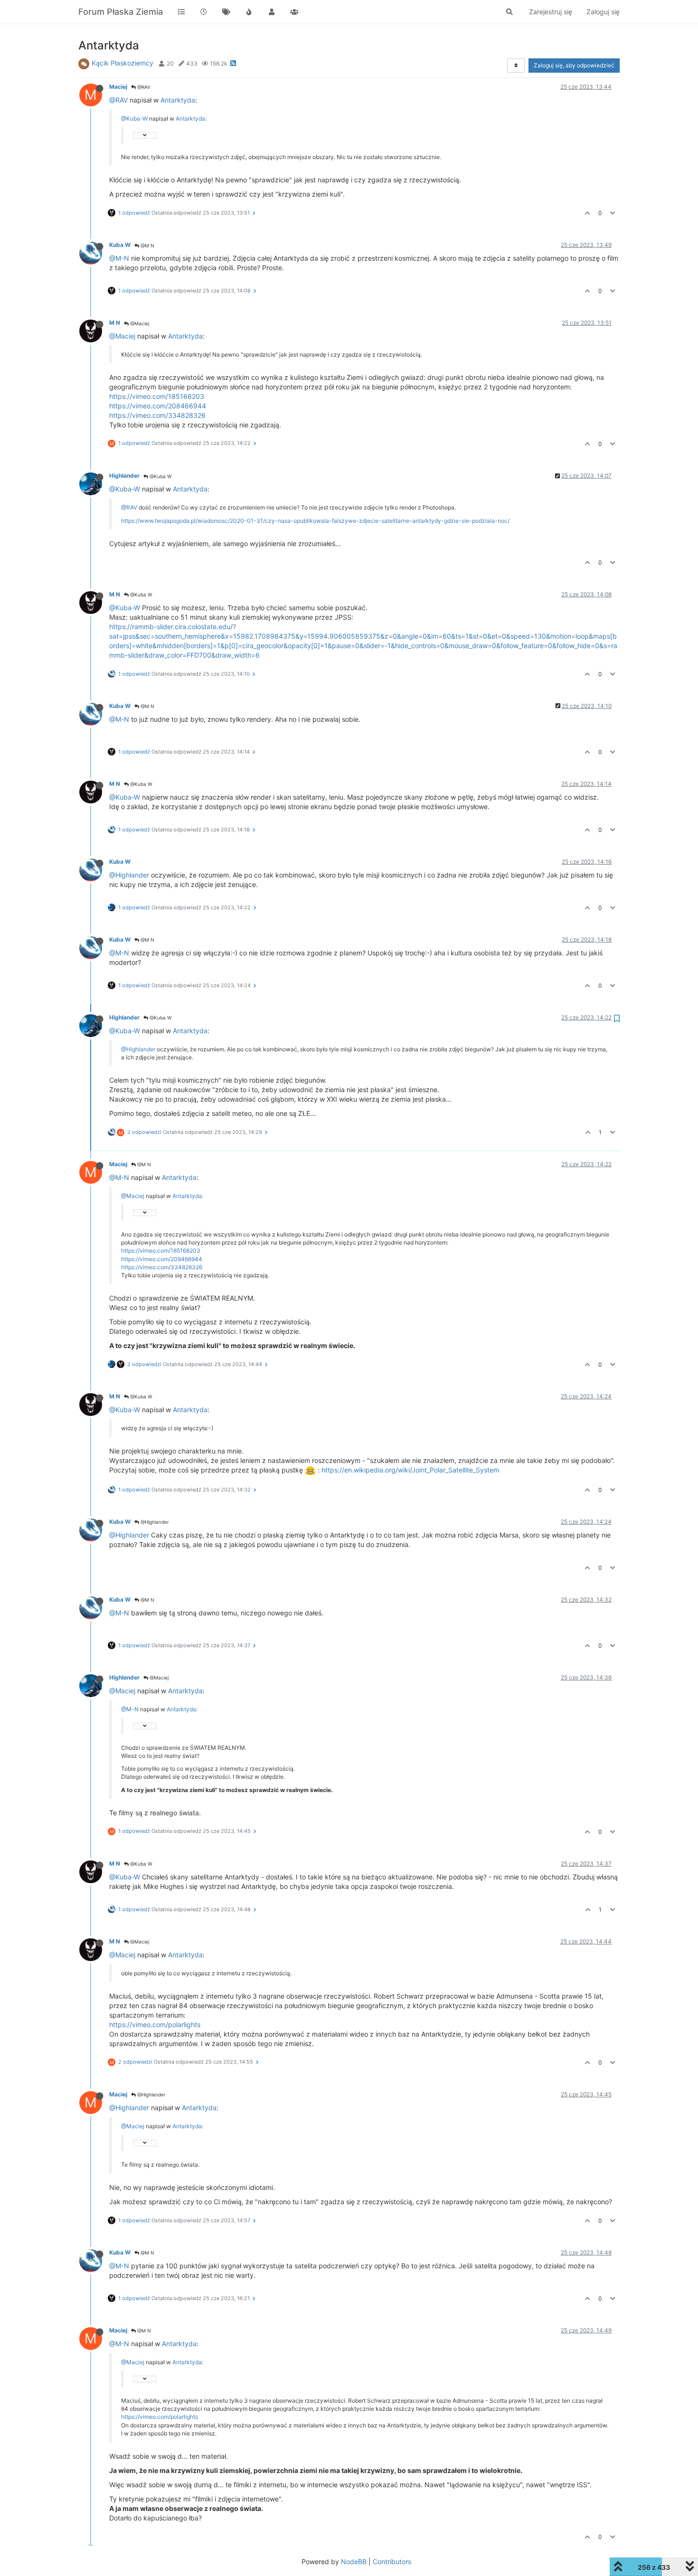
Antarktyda (178, 100)
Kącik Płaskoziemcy (123, 63)
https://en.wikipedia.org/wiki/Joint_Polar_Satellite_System (410, 1470)
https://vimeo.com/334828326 (157, 415)
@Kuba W (160, 476)
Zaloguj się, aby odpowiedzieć (574, 65)
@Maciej (139, 323)
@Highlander (129, 875)
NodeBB (354, 2562)
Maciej (118, 87)
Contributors (392, 2562)
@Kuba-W (134, 118)
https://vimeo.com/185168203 (157, 396)
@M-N (119, 258)
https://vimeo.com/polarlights (155, 2024)
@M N (147, 245)
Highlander (124, 476)
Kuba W (120, 245)
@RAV (143, 87)
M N (115, 323)
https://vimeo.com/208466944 (158, 406)
